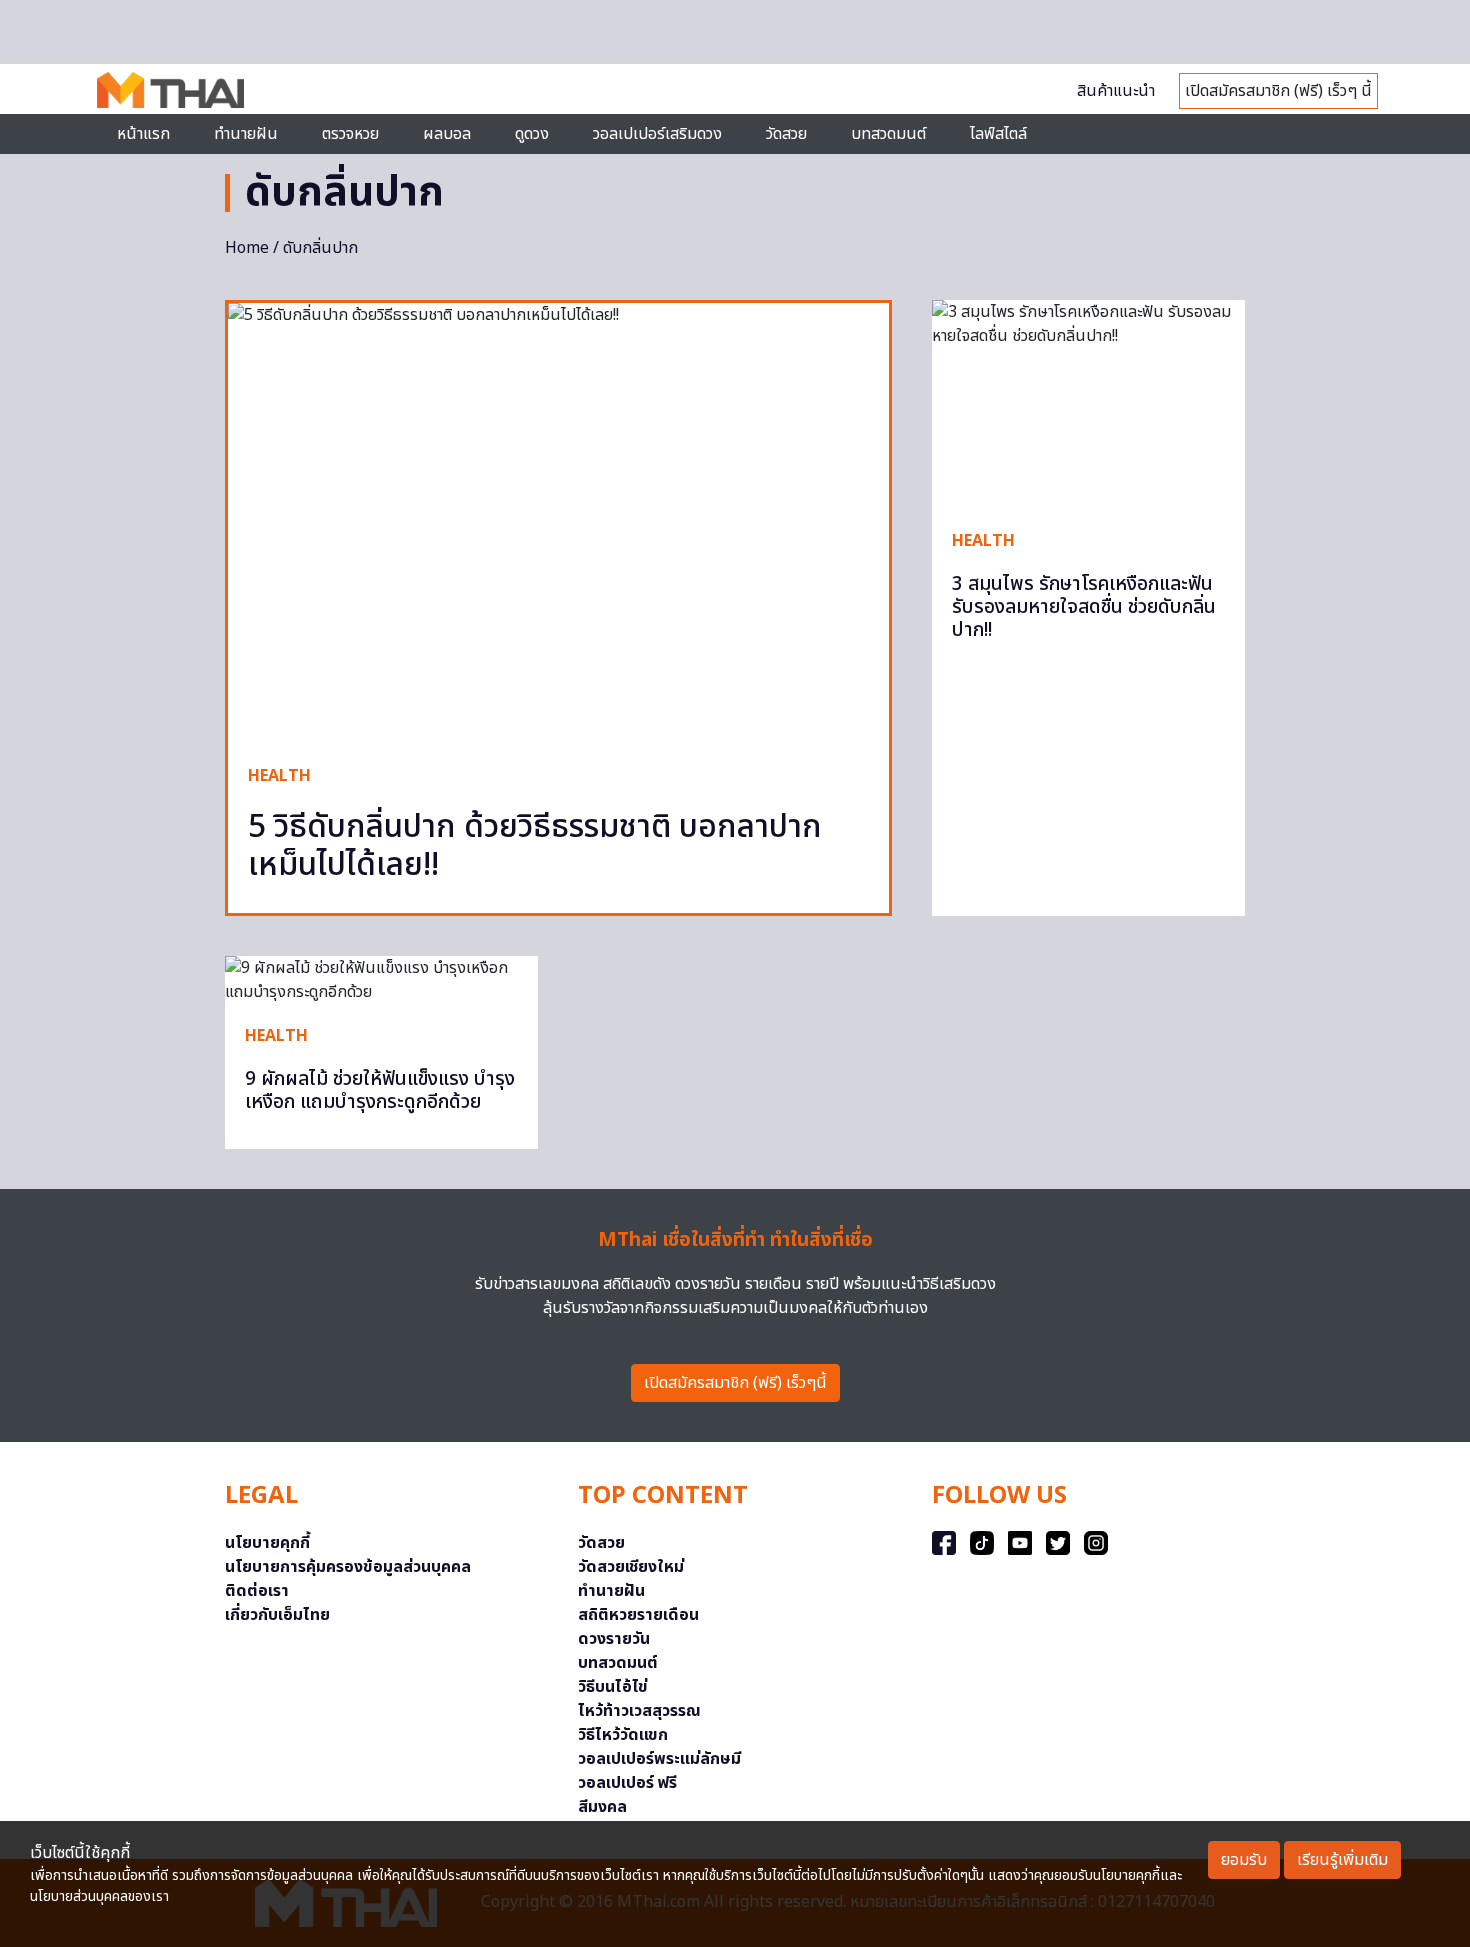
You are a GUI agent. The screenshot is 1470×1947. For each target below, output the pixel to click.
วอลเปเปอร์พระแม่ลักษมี (659, 1759)
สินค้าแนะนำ (1116, 91)
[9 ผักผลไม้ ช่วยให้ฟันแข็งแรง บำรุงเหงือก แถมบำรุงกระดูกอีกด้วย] (381, 980)
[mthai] (170, 89)
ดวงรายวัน (614, 1639)
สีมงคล (602, 1807)
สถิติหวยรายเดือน (638, 1615)
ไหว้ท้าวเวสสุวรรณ (639, 1711)
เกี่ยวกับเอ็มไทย (277, 1615)
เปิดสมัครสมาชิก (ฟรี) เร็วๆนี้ (735, 1383)
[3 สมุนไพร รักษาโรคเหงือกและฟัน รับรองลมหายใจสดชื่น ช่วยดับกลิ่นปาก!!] (1088, 404)
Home (247, 248)
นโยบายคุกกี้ (267, 1543)
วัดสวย (786, 134)
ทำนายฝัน (246, 134)
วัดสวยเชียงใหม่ (631, 1567)
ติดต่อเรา (257, 1591)
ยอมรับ (1244, 1860)
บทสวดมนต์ (888, 134)
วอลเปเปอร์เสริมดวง (657, 134)
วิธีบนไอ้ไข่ (613, 1687)
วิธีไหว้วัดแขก (623, 1735)
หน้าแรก (143, 134)
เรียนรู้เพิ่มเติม (1342, 1860)
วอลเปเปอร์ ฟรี (627, 1783)
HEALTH (279, 776)
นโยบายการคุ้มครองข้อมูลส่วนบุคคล (348, 1567)
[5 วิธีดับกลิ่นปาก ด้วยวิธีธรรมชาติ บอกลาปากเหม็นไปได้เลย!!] (558, 523)
